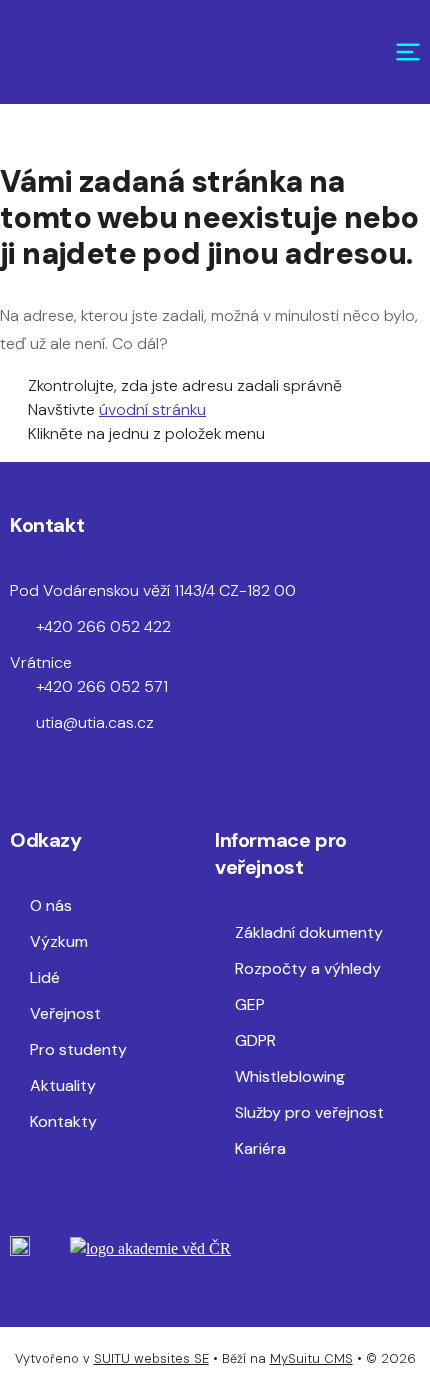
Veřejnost (65, 1013)
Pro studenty (78, 1049)
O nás (51, 905)
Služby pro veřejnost (309, 1112)
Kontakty (63, 1121)
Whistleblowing (290, 1076)
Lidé (45, 977)
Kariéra (260, 1148)
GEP (250, 1004)
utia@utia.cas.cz (95, 722)
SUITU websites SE (151, 1358)
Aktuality (63, 1085)
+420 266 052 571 (102, 686)
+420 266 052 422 (103, 626)
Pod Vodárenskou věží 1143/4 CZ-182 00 (153, 590)
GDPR (255, 1040)
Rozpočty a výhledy (308, 968)
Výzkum (59, 941)
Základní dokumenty (309, 932)
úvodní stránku (152, 409)
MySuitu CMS (311, 1358)
